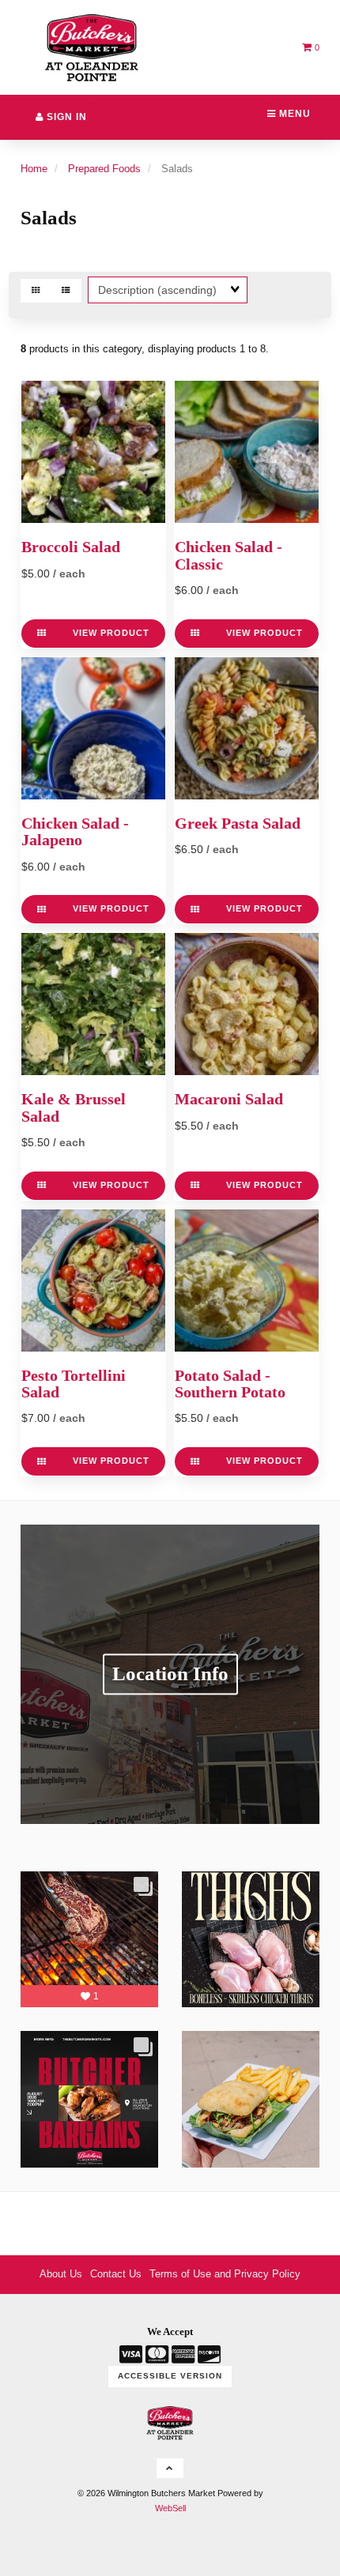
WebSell (170, 2508)
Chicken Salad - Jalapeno (75, 832)
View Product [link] (111, 633)
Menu (293, 114)
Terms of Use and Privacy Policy (225, 2274)
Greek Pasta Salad (238, 824)
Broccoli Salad (71, 547)
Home (34, 169)
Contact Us (116, 2274)
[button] (311, 47)
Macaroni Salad (229, 1099)
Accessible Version (170, 2376)
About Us (61, 2274)
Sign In (65, 117)
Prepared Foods (104, 169)
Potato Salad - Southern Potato (230, 1384)
